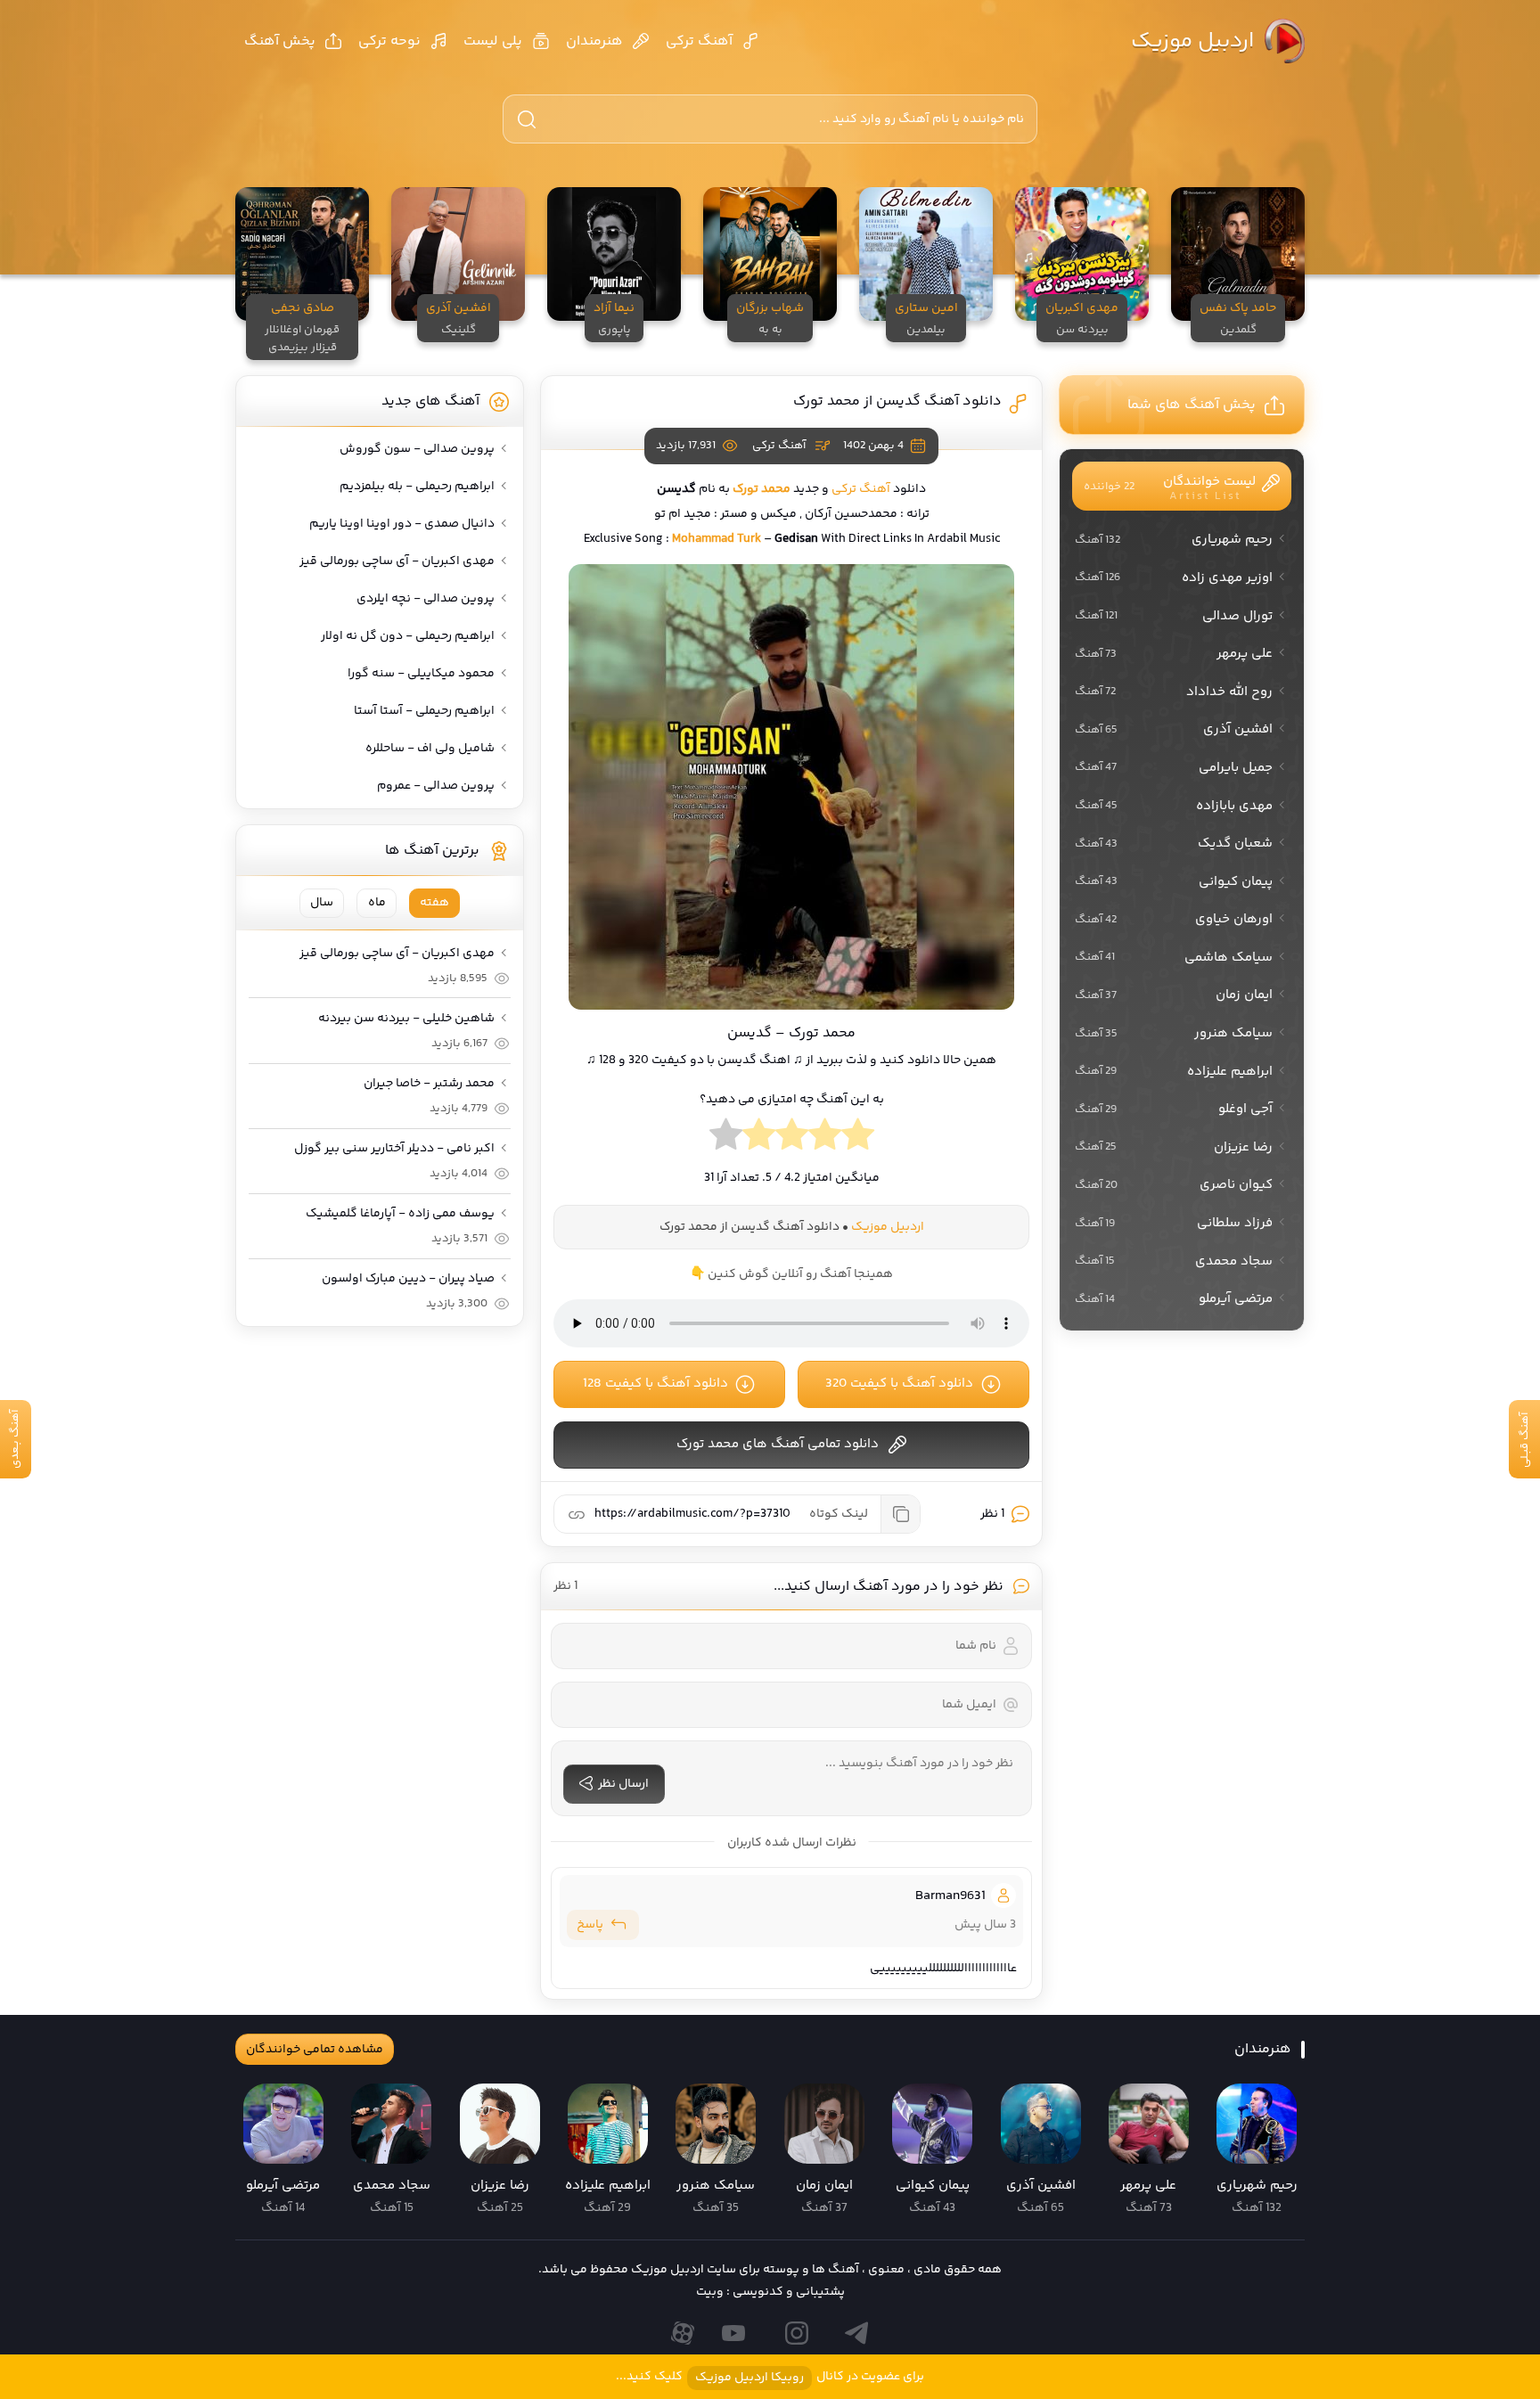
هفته (434, 903)
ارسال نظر (623, 1784)
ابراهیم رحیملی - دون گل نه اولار (408, 636)
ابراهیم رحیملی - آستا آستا (424, 711)
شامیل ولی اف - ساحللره (430, 749)
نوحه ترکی (389, 41)
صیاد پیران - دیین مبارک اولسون (408, 1279)
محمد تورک (762, 489)
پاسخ (590, 1925)
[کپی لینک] (900, 1514)
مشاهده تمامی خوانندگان (315, 2050)
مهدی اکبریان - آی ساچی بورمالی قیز (397, 561)
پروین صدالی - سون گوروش (417, 449)
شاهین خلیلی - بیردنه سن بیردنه (406, 1019)
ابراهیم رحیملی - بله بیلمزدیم (417, 487)
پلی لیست (493, 41)
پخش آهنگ (280, 41)
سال (322, 903)
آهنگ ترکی (699, 41)
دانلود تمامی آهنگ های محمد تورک (778, 1444)
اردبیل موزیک (1192, 41)
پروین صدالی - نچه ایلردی (426, 599)
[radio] (858, 1139)
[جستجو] (527, 119)
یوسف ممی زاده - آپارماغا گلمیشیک (400, 1214)
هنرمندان (594, 41)
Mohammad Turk (717, 539)
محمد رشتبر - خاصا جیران (429, 1084)
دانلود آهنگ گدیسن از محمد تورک (897, 401)
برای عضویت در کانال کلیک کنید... (770, 2377)
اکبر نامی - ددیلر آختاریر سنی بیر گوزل (394, 1149)
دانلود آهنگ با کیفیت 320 (899, 1384)
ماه (377, 903)
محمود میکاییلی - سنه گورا (421, 674)
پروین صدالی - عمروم (436, 786)
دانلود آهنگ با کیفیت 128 (655, 1384)
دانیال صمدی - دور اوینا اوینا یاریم (402, 524)
